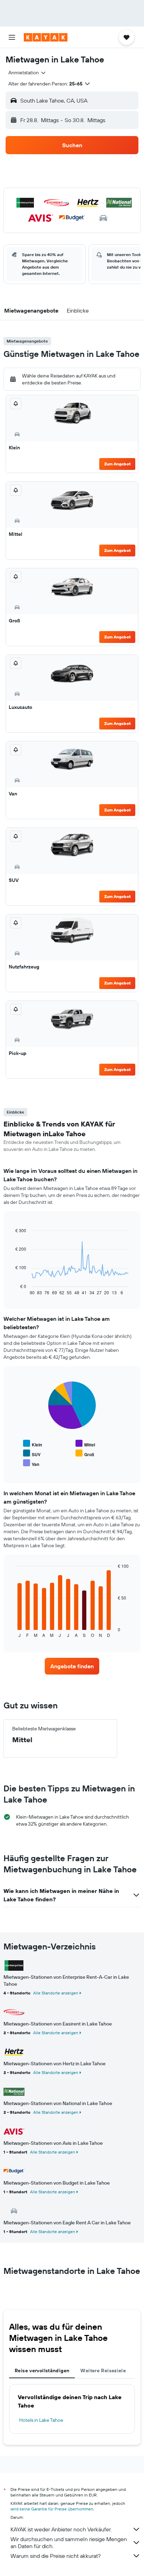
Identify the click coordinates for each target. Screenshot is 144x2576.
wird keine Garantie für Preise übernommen (52, 2509)
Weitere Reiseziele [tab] (103, 2371)
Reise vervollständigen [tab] (42, 2371)
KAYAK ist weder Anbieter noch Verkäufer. (61, 2529)
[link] (72, 1666)
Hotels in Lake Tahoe (41, 2420)
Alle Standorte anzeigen (56, 1993)
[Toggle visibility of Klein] (33, 1444)
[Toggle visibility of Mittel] (85, 1444)
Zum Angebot (117, 464)
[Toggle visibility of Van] (31, 1463)
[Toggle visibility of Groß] (85, 1454)
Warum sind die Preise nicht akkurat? (56, 2556)
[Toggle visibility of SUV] (32, 1454)
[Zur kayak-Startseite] (46, 37)
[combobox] (27, 73)
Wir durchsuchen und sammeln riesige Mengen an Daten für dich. (69, 2543)
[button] (12, 37)
